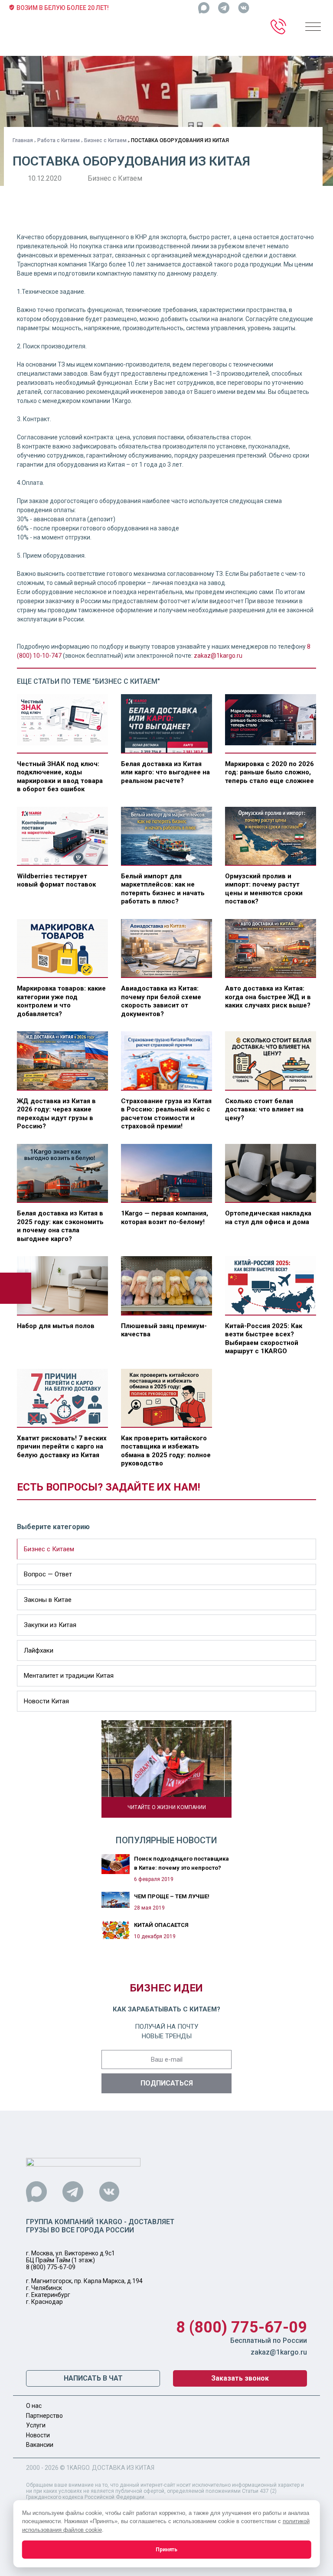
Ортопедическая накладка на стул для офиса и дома (268, 1218)
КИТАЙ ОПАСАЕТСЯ (161, 1925)
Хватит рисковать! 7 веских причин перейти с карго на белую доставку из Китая (62, 1447)
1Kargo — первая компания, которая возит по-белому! (165, 1218)
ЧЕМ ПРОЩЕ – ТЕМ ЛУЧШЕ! (172, 1896)
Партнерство (44, 2416)
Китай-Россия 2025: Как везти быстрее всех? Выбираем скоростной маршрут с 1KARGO (264, 1339)
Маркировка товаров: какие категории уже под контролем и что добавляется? (61, 1001)
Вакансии (40, 2445)
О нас (34, 2406)
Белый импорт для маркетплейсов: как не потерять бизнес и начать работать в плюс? (163, 889)
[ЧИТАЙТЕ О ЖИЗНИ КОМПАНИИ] (166, 1768)
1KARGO (78, 2468)
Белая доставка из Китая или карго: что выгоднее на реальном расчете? (165, 772)
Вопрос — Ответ (48, 1574)
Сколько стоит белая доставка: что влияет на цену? (264, 1109)
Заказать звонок (240, 2378)
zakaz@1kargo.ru (218, 656)
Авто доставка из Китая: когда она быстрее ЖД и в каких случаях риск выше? (268, 997)
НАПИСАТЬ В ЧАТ (93, 2378)
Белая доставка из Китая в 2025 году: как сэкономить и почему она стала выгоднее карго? (60, 1226)
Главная (23, 140)
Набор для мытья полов (56, 1326)
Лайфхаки (39, 1650)
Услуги (36, 2425)
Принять (166, 2550)
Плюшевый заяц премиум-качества (164, 1330)
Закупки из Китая (50, 1625)
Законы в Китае (48, 1600)
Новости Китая (46, 1701)
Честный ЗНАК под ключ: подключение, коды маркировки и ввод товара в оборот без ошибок (60, 777)
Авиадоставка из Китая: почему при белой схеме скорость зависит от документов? (161, 1001)
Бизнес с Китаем (105, 140)
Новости (38, 2435)
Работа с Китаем (59, 140)
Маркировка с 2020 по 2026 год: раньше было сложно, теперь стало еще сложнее (269, 772)
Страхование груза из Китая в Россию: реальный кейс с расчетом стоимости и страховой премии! (166, 1114)
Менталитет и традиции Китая (69, 1676)
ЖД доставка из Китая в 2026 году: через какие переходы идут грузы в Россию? (56, 1114)
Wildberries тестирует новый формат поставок (56, 880)
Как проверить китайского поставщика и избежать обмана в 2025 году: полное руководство (166, 1451)
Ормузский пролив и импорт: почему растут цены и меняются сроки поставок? (264, 889)
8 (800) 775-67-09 (51, 2267)
